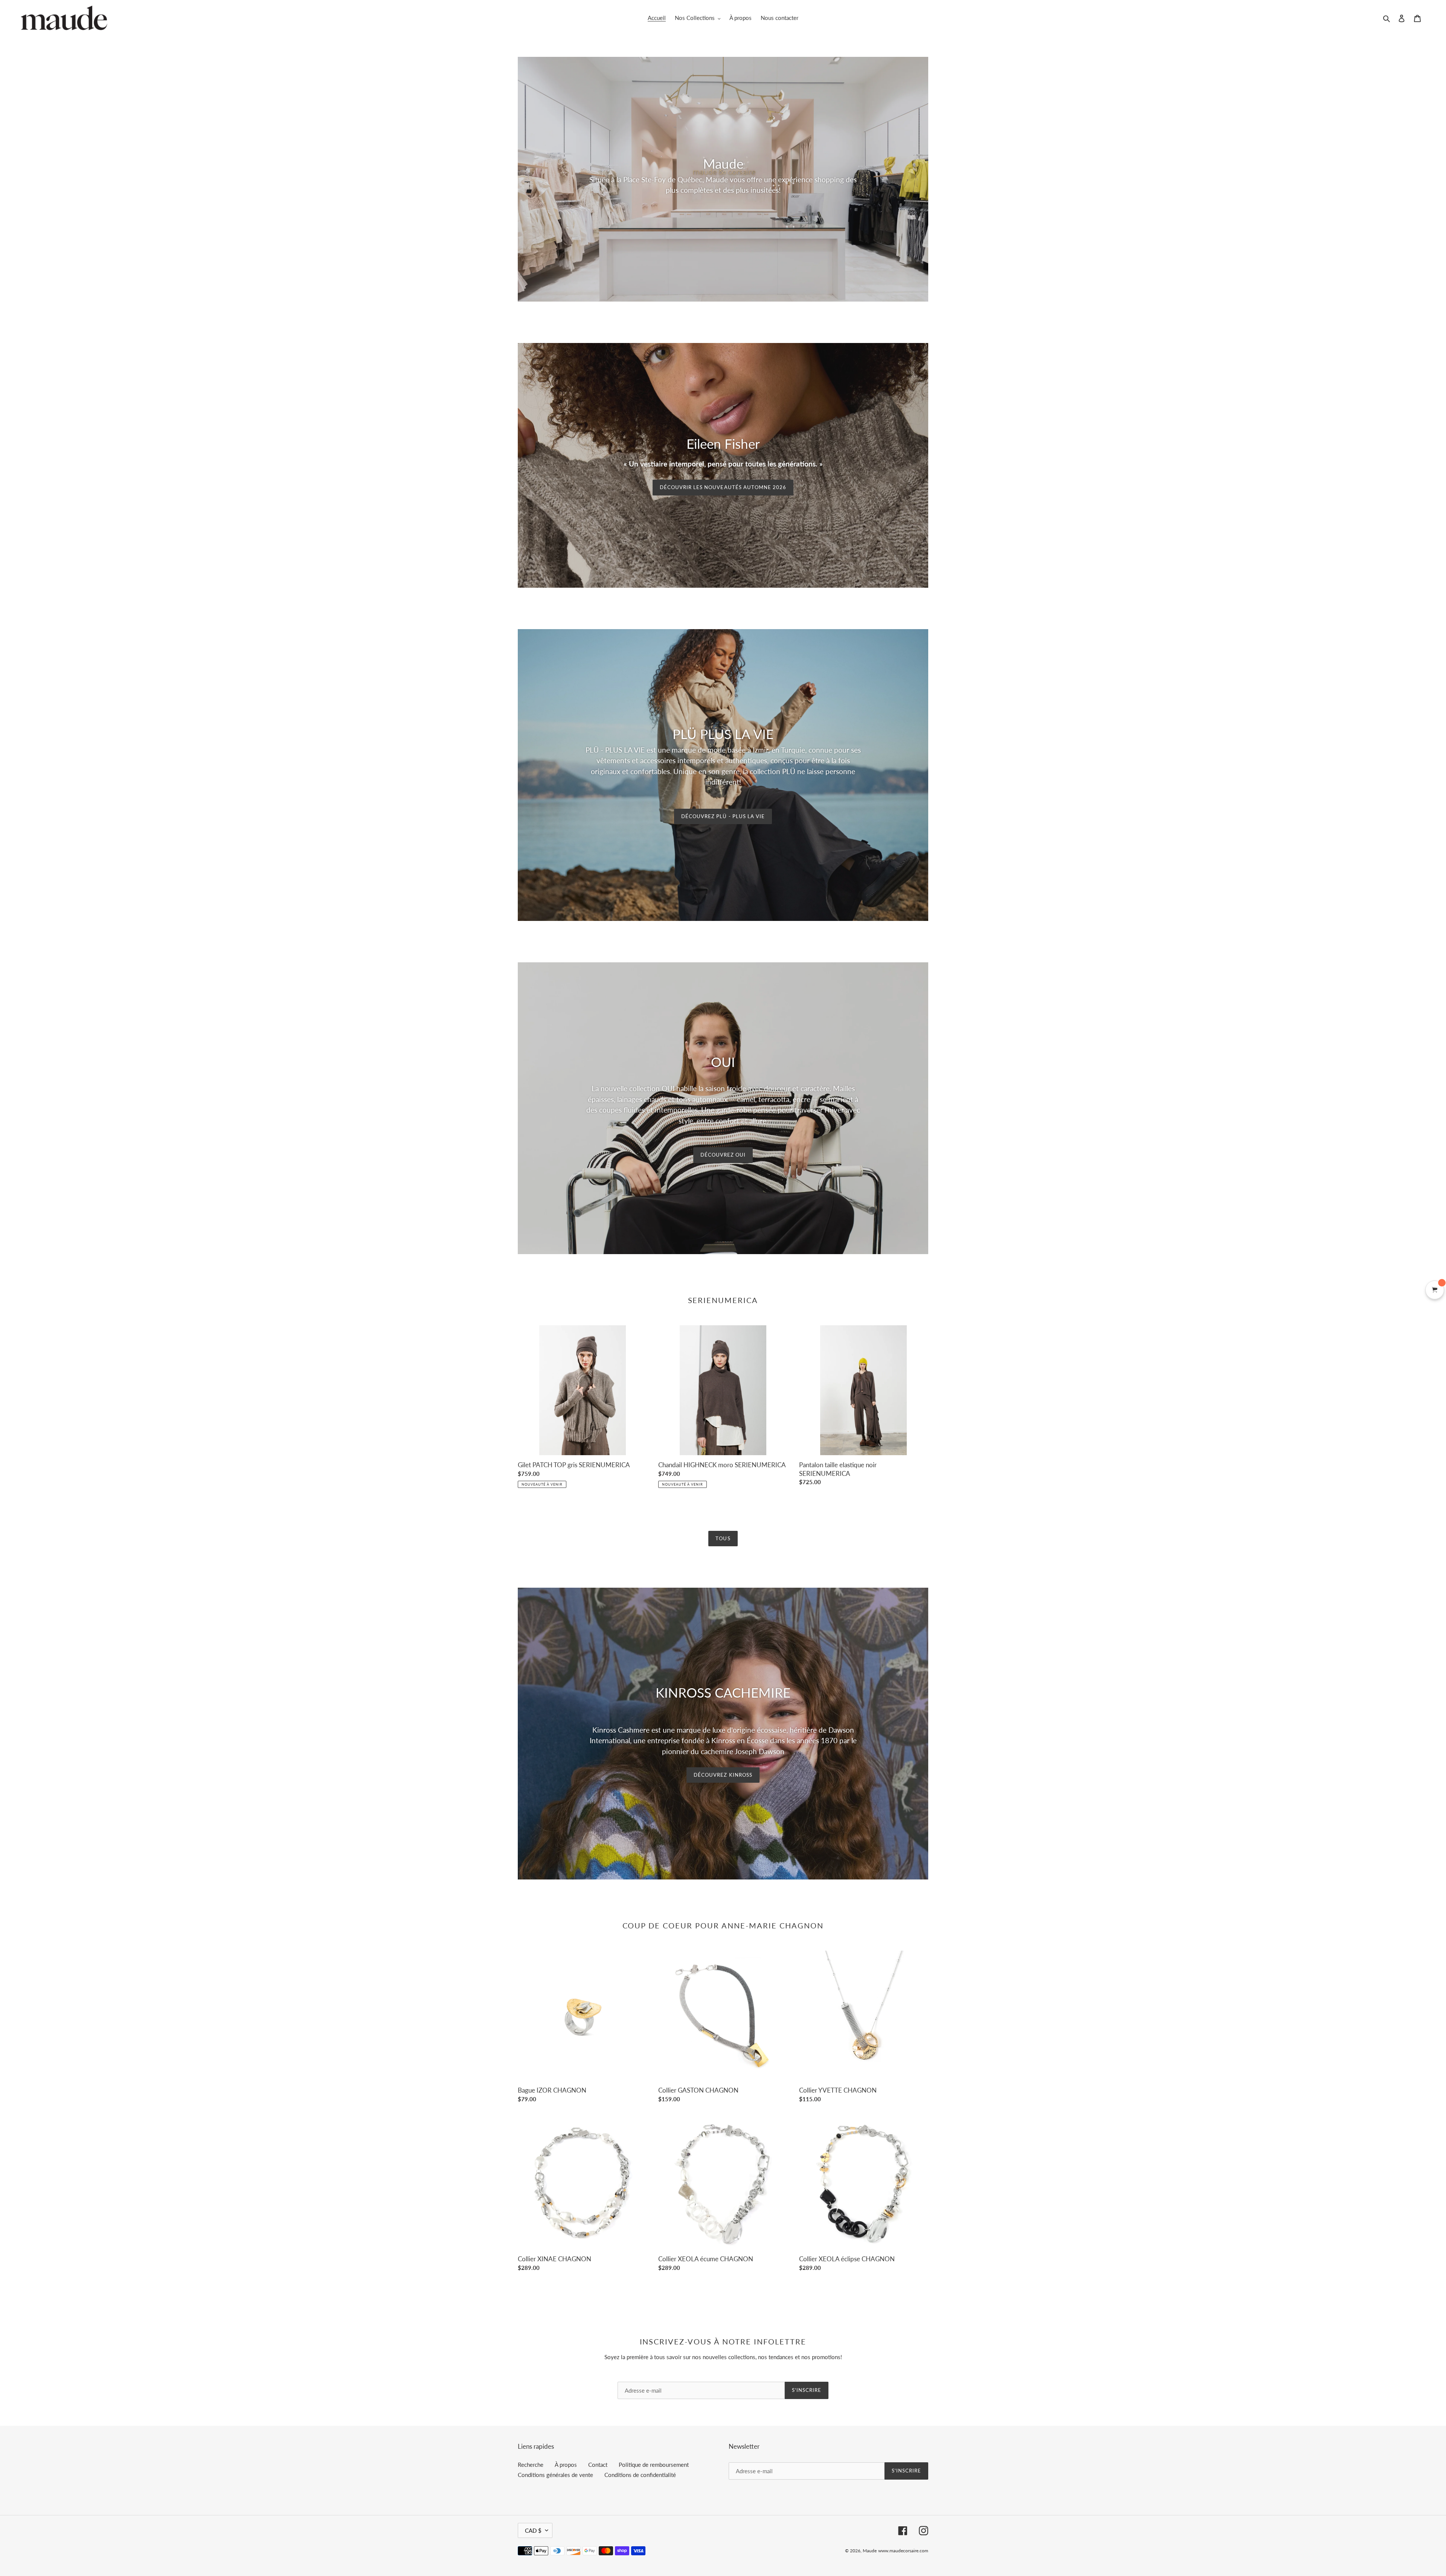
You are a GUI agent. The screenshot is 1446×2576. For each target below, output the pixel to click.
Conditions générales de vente (555, 2475)
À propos (566, 2465)
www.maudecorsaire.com (903, 2551)
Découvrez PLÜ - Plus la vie (723, 816)
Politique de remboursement (654, 2465)
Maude (870, 2551)
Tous (723, 1538)
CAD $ (533, 2530)
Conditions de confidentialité (640, 2475)
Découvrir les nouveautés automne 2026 (723, 487)
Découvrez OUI (723, 1155)
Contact (598, 2465)
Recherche (531, 2465)
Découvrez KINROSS (723, 1775)
